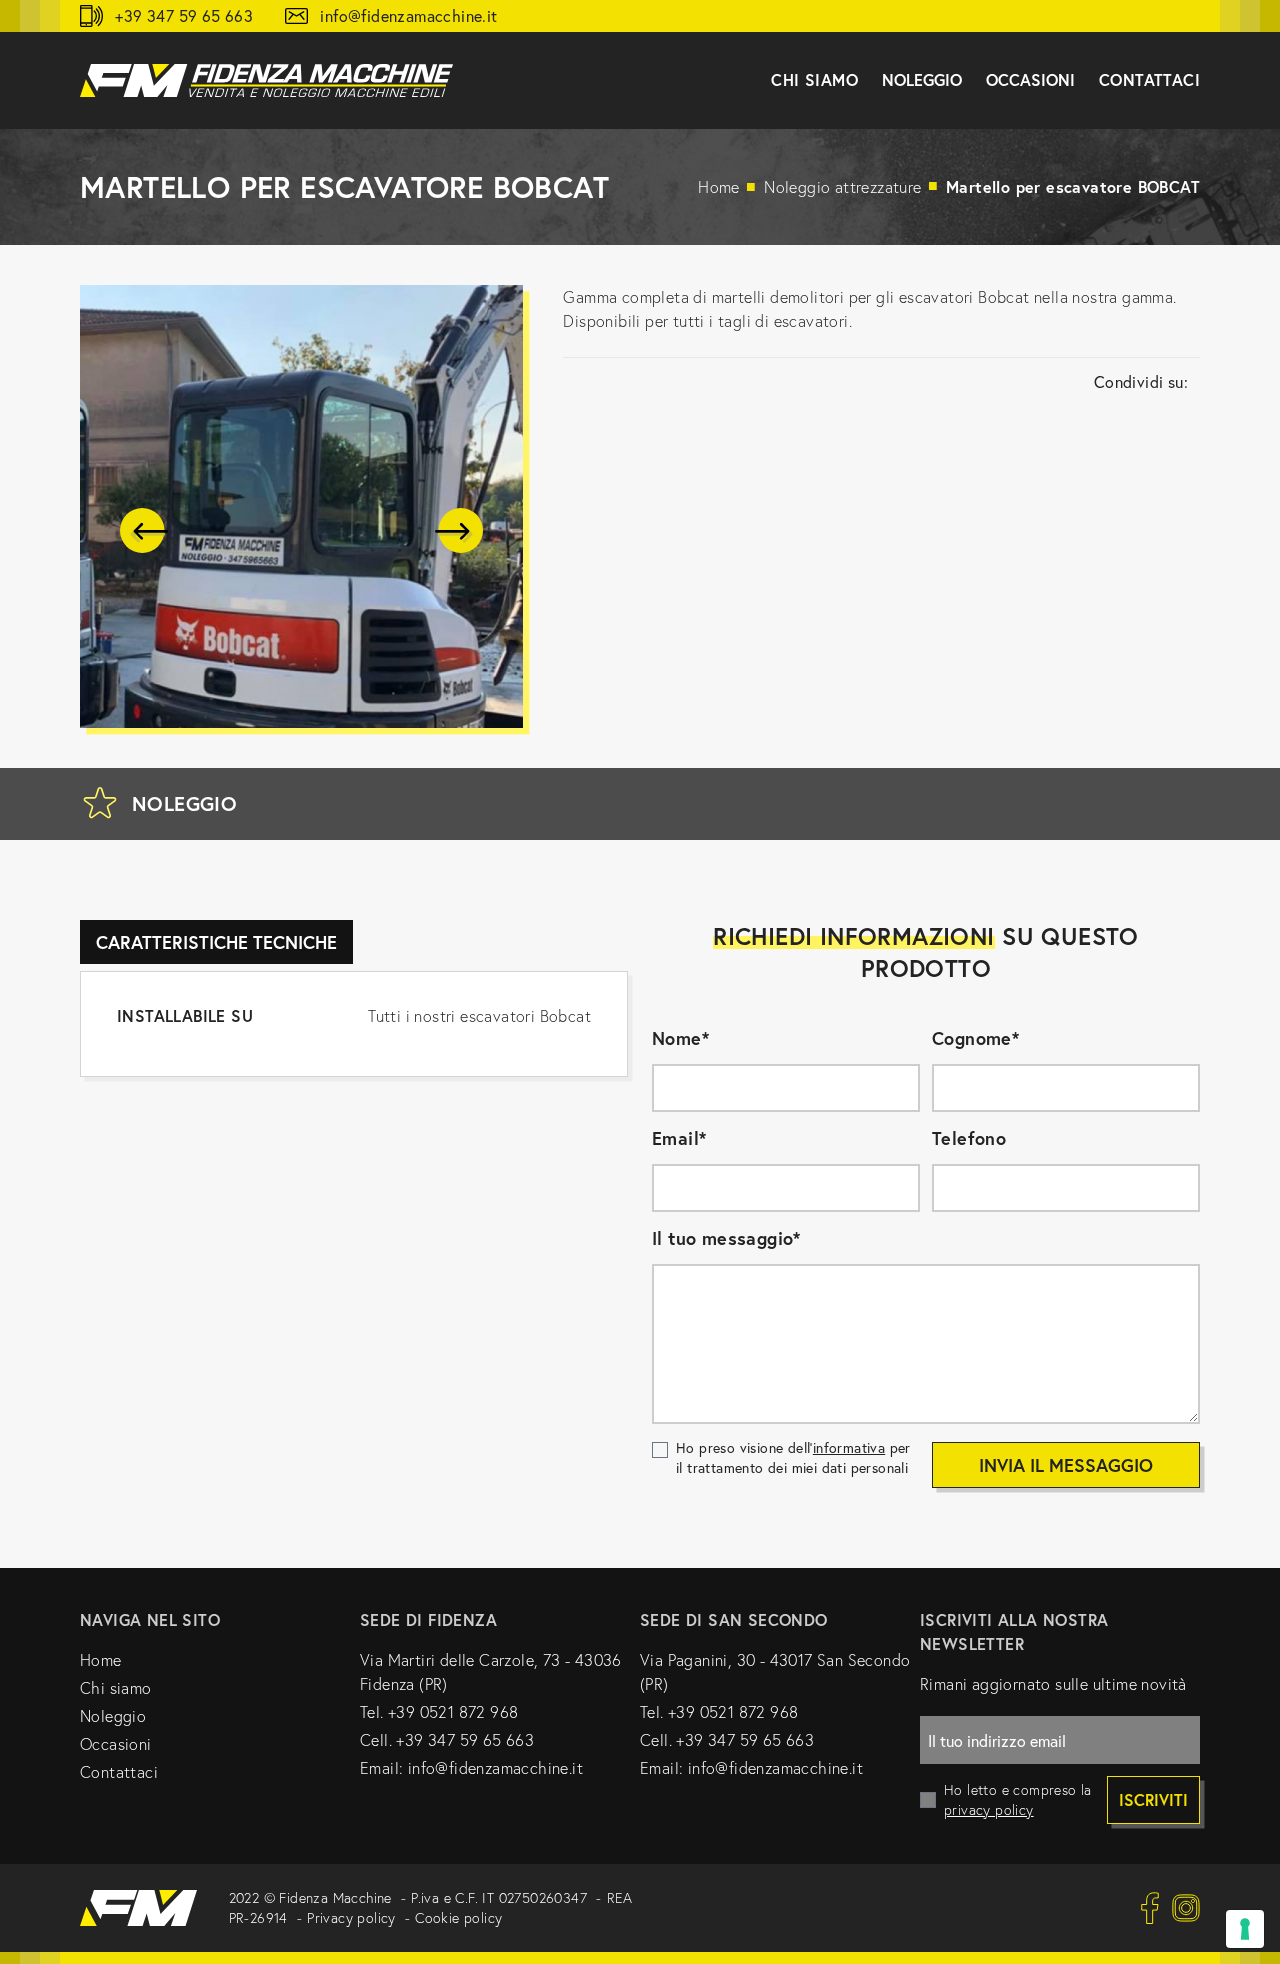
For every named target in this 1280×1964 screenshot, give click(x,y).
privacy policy (989, 1810)
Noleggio (113, 1716)
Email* (679, 1138)
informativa (849, 1447)
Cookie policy (458, 1918)
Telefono (969, 1138)
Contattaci (1149, 79)
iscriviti (1153, 1799)
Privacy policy (351, 1918)
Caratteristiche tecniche (216, 942)
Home (719, 187)
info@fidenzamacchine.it (408, 15)
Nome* (680, 1038)
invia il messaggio (1066, 1465)
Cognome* (975, 1038)
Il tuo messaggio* (726, 1238)
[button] (144, 531)
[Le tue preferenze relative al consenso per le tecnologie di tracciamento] (1245, 1929)
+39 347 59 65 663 (184, 15)
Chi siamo (116, 1688)
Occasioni (116, 1744)
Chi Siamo (814, 79)
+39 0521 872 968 (453, 1712)
